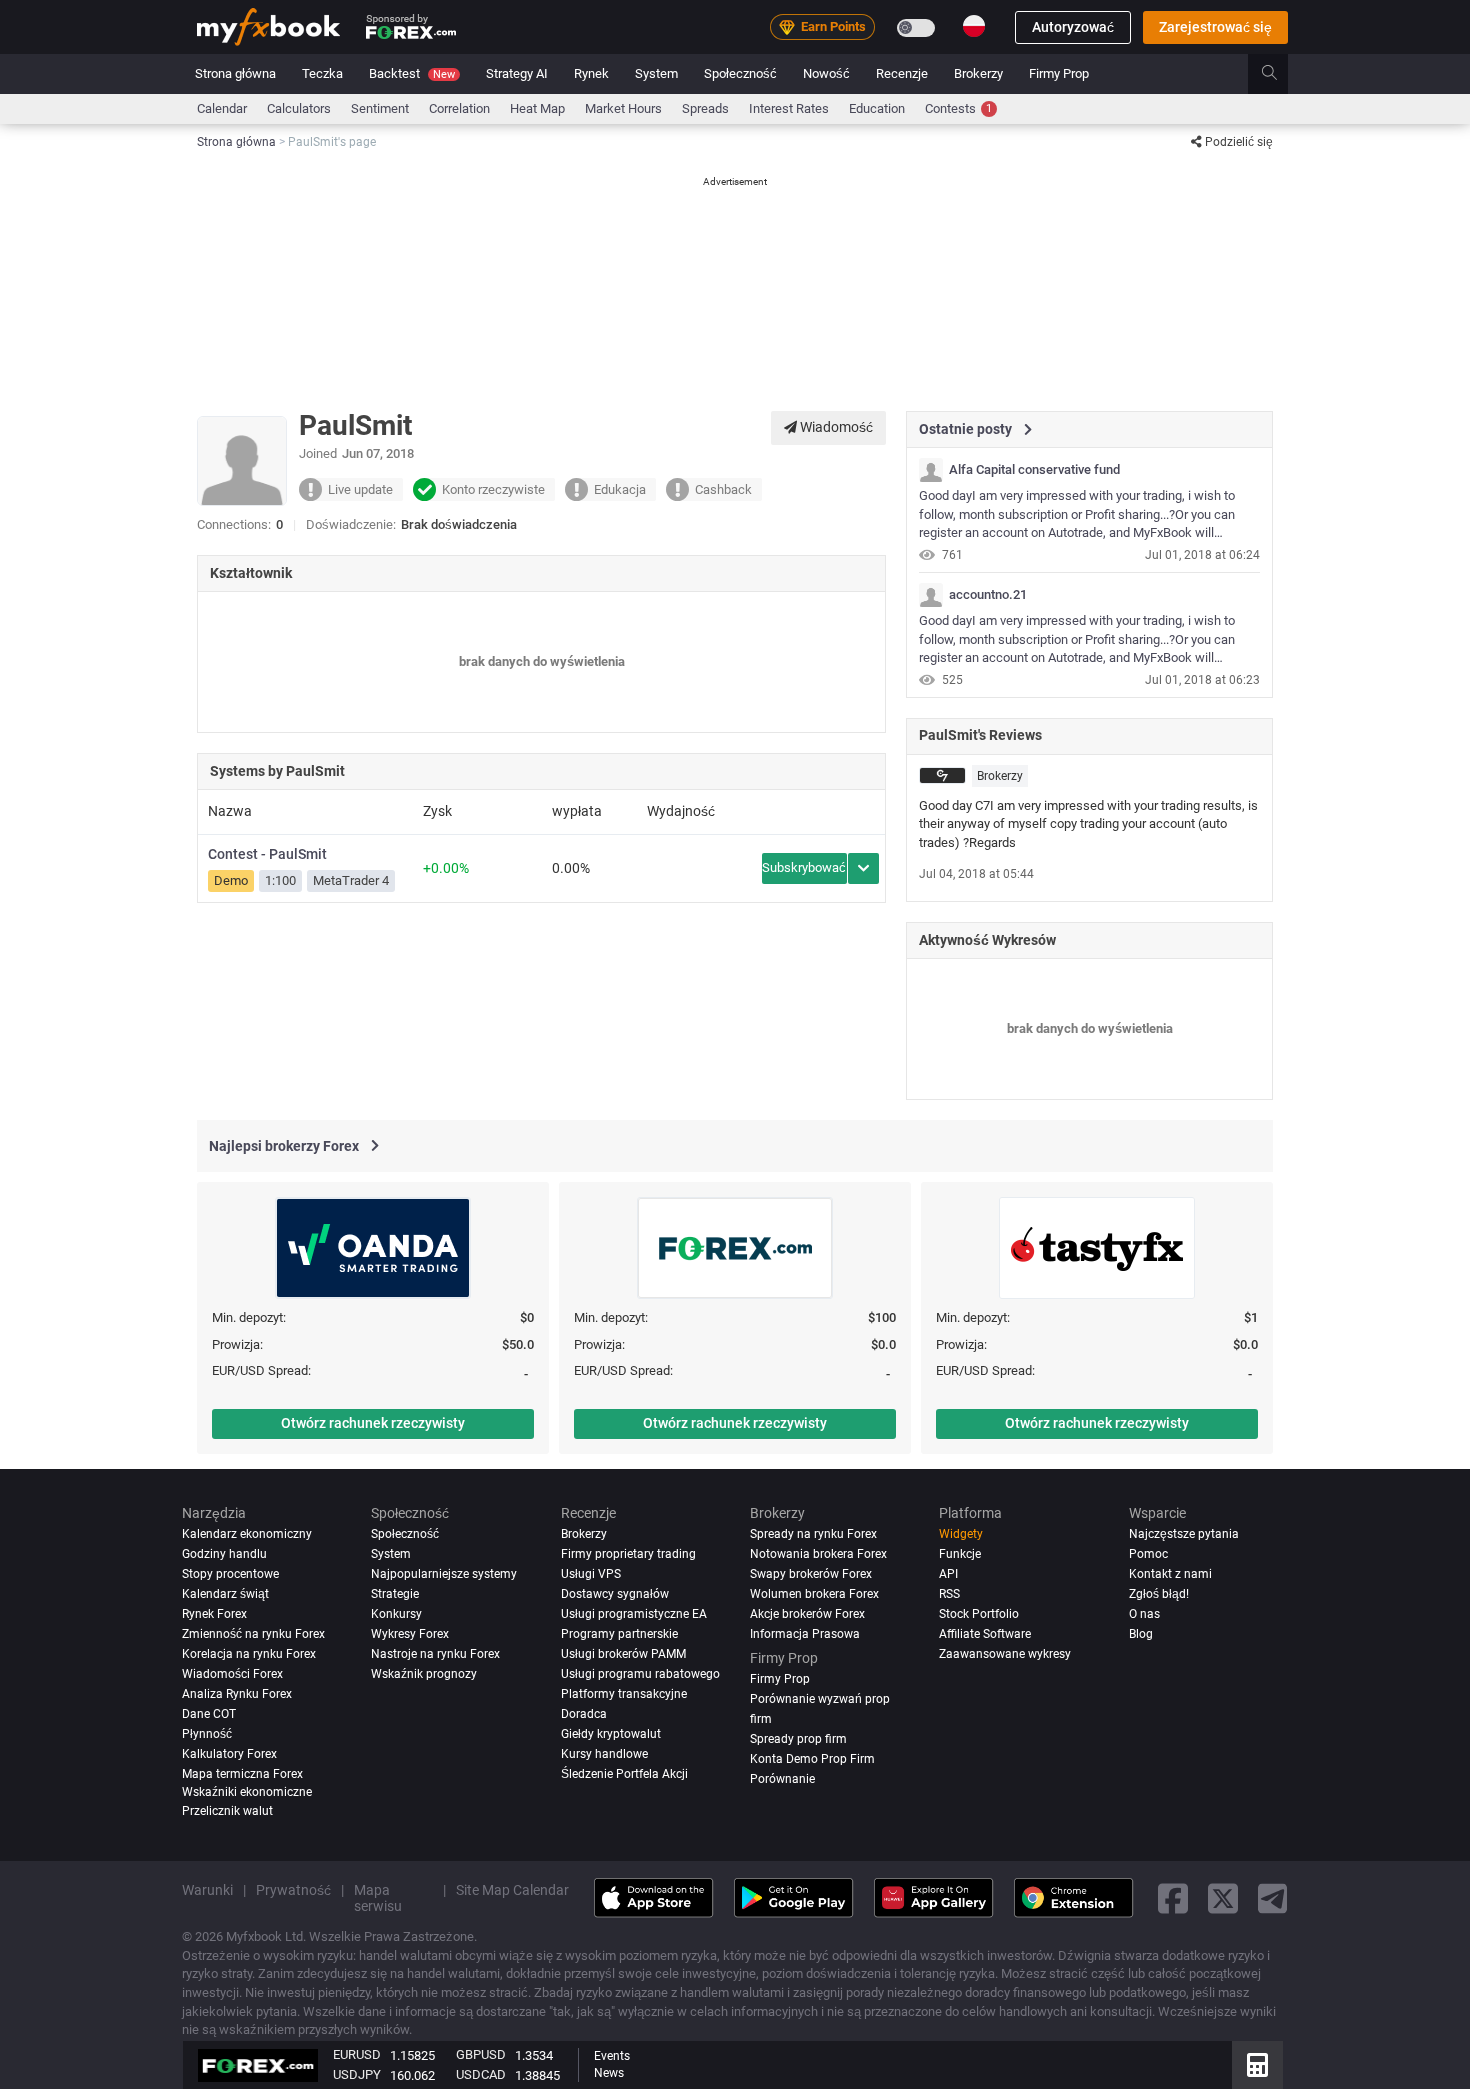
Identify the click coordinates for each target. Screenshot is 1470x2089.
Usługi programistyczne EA (634, 1614)
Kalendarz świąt (225, 1594)
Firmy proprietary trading (628, 1554)
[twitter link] (1223, 1897)
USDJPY (357, 2074)
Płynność (207, 1734)
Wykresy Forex (410, 1634)
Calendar (222, 108)
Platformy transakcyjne (624, 1694)
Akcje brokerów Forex (807, 1614)
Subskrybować (804, 867)
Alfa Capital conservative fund (1034, 470)
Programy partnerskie (619, 1634)
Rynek (591, 73)
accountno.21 (988, 595)
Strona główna (235, 73)
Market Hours (623, 108)
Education (877, 108)
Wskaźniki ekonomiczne (247, 1792)
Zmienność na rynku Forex (253, 1634)
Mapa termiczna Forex (242, 1774)
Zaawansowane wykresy (1005, 1654)
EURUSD (357, 2054)
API (948, 1574)
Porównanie (782, 1779)
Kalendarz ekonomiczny (247, 1534)
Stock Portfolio (979, 1614)
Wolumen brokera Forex (814, 1594)
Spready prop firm (798, 1739)
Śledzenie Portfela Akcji (624, 1774)
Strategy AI (517, 73)
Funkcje (960, 1554)
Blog (1141, 1634)
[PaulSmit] (931, 470)
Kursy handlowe (604, 1754)
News (609, 2073)
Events (612, 2056)
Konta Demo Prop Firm (812, 1759)
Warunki (207, 1890)
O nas (1144, 1614)
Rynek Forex (214, 1614)
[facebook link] (1173, 1897)
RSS (949, 1594)
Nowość (826, 73)
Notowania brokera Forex (818, 1554)
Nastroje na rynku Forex (435, 1654)
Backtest (412, 73)
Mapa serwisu (378, 1898)
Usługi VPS (591, 1574)
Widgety (961, 1534)
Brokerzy (978, 73)
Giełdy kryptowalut (611, 1734)
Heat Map (537, 108)
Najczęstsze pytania (1184, 1534)
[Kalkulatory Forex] (1257, 2065)
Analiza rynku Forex (237, 1694)
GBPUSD (481, 2054)
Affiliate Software (985, 1634)
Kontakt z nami (1170, 1574)
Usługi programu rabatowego (640, 1674)
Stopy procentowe (230, 1574)
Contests (958, 108)
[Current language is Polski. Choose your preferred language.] (974, 26)
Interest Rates (789, 108)
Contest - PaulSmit (267, 854)
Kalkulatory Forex (229, 1754)
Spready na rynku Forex (813, 1534)
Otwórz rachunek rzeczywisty (373, 1423)
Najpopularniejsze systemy (444, 1574)
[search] (1280, 74)
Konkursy (396, 1614)
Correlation (459, 108)
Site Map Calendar (512, 1890)
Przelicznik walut (227, 1811)
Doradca (584, 1714)
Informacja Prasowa (805, 1634)
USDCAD (481, 2074)
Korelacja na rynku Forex (249, 1654)
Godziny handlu (224, 1554)
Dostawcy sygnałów (615, 1594)
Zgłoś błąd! (1159, 1594)
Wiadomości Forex (232, 1674)
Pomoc (1148, 1554)
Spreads (705, 108)
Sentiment (380, 108)
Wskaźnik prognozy (424, 1674)
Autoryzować (1073, 27)
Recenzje (902, 73)
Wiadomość (835, 427)
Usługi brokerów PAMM (623, 1654)
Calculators (299, 108)
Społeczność (740, 73)
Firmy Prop (1059, 73)
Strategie (395, 1594)
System (656, 73)
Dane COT (209, 1714)
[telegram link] (1273, 1897)
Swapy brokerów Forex (811, 1574)
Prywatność (293, 1890)
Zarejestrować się (1215, 27)
